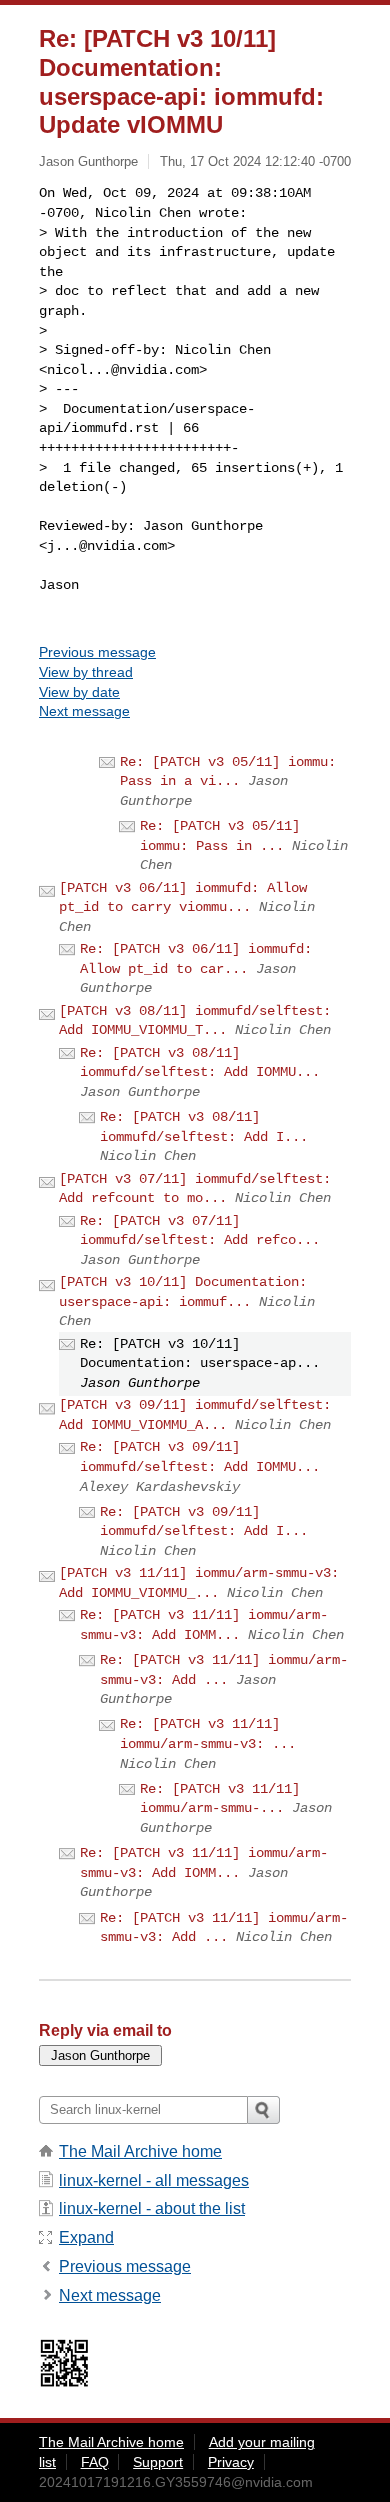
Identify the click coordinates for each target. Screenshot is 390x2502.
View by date (79, 692)
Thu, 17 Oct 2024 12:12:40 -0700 (255, 161)
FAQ (95, 2462)
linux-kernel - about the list (152, 2208)
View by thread (86, 672)
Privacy (231, 2462)
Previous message (97, 652)
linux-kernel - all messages (154, 2180)
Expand (86, 2237)
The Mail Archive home (140, 2151)
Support (158, 2462)
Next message (84, 711)
